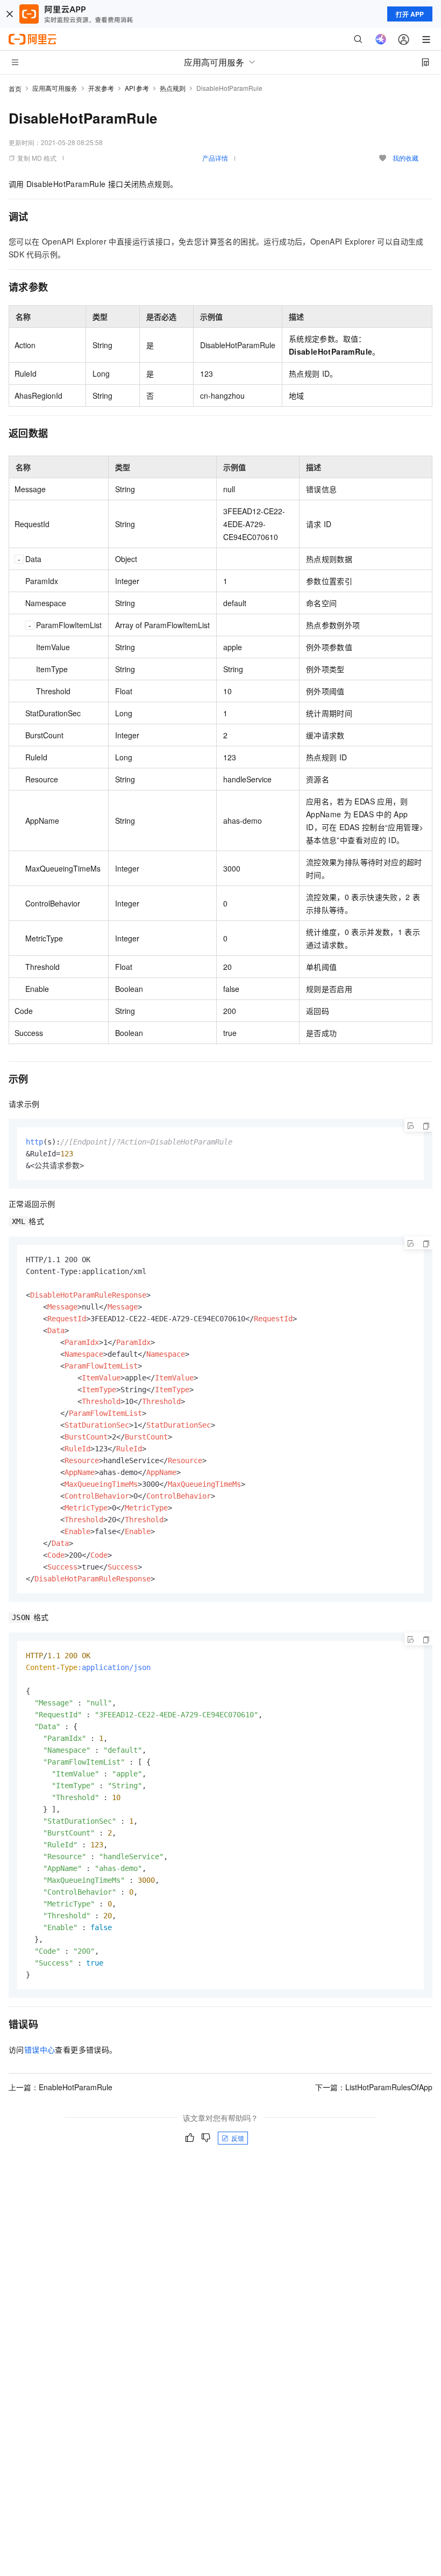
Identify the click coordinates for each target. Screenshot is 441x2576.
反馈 (238, 2138)
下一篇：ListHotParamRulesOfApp (374, 2087)
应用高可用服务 (55, 88)
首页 (15, 88)
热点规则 (173, 88)
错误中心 (40, 2049)
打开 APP (410, 14)
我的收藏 (406, 158)
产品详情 (215, 158)
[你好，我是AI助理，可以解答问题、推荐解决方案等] (381, 39)
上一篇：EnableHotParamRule (61, 2087)
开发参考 (101, 88)
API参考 (137, 88)
